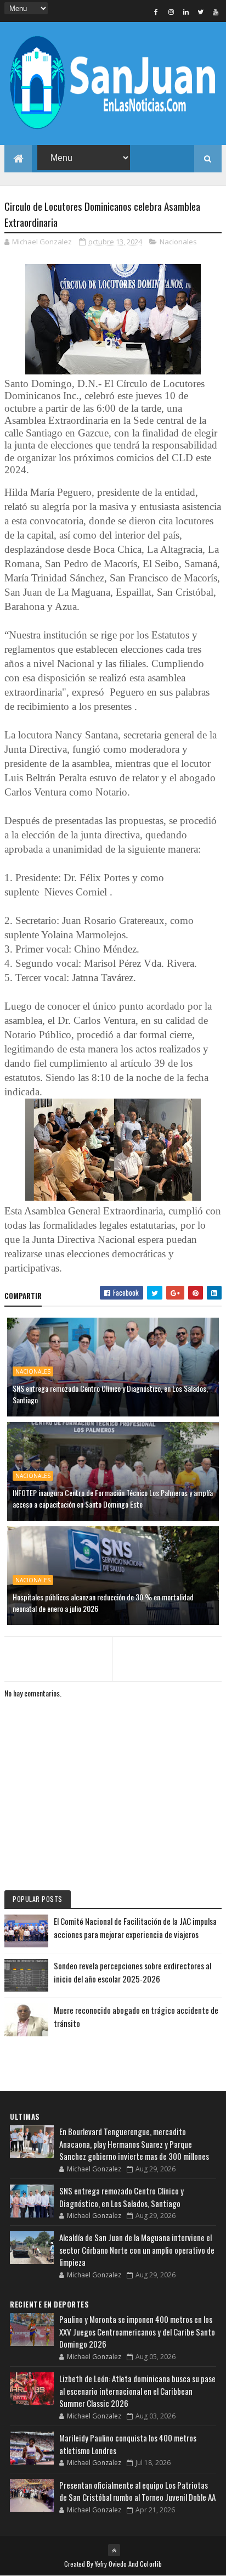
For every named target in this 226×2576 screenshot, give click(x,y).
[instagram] (171, 12)
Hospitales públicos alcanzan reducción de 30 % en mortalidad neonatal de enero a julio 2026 (103, 1603)
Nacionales (178, 242)
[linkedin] (186, 12)
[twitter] (201, 12)
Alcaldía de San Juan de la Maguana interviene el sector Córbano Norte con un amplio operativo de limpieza (137, 2250)
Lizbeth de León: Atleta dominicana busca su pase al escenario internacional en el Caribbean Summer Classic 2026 (137, 2391)
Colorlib (151, 2564)
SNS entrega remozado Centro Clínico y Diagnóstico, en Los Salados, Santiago (110, 1394)
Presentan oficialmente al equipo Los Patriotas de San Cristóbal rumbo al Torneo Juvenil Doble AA (137, 2491)
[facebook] (156, 12)
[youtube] (216, 12)
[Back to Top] (114, 2550)
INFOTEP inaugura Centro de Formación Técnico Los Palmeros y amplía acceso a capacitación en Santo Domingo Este (113, 1498)
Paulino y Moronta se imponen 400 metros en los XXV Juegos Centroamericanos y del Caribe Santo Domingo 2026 (137, 2331)
